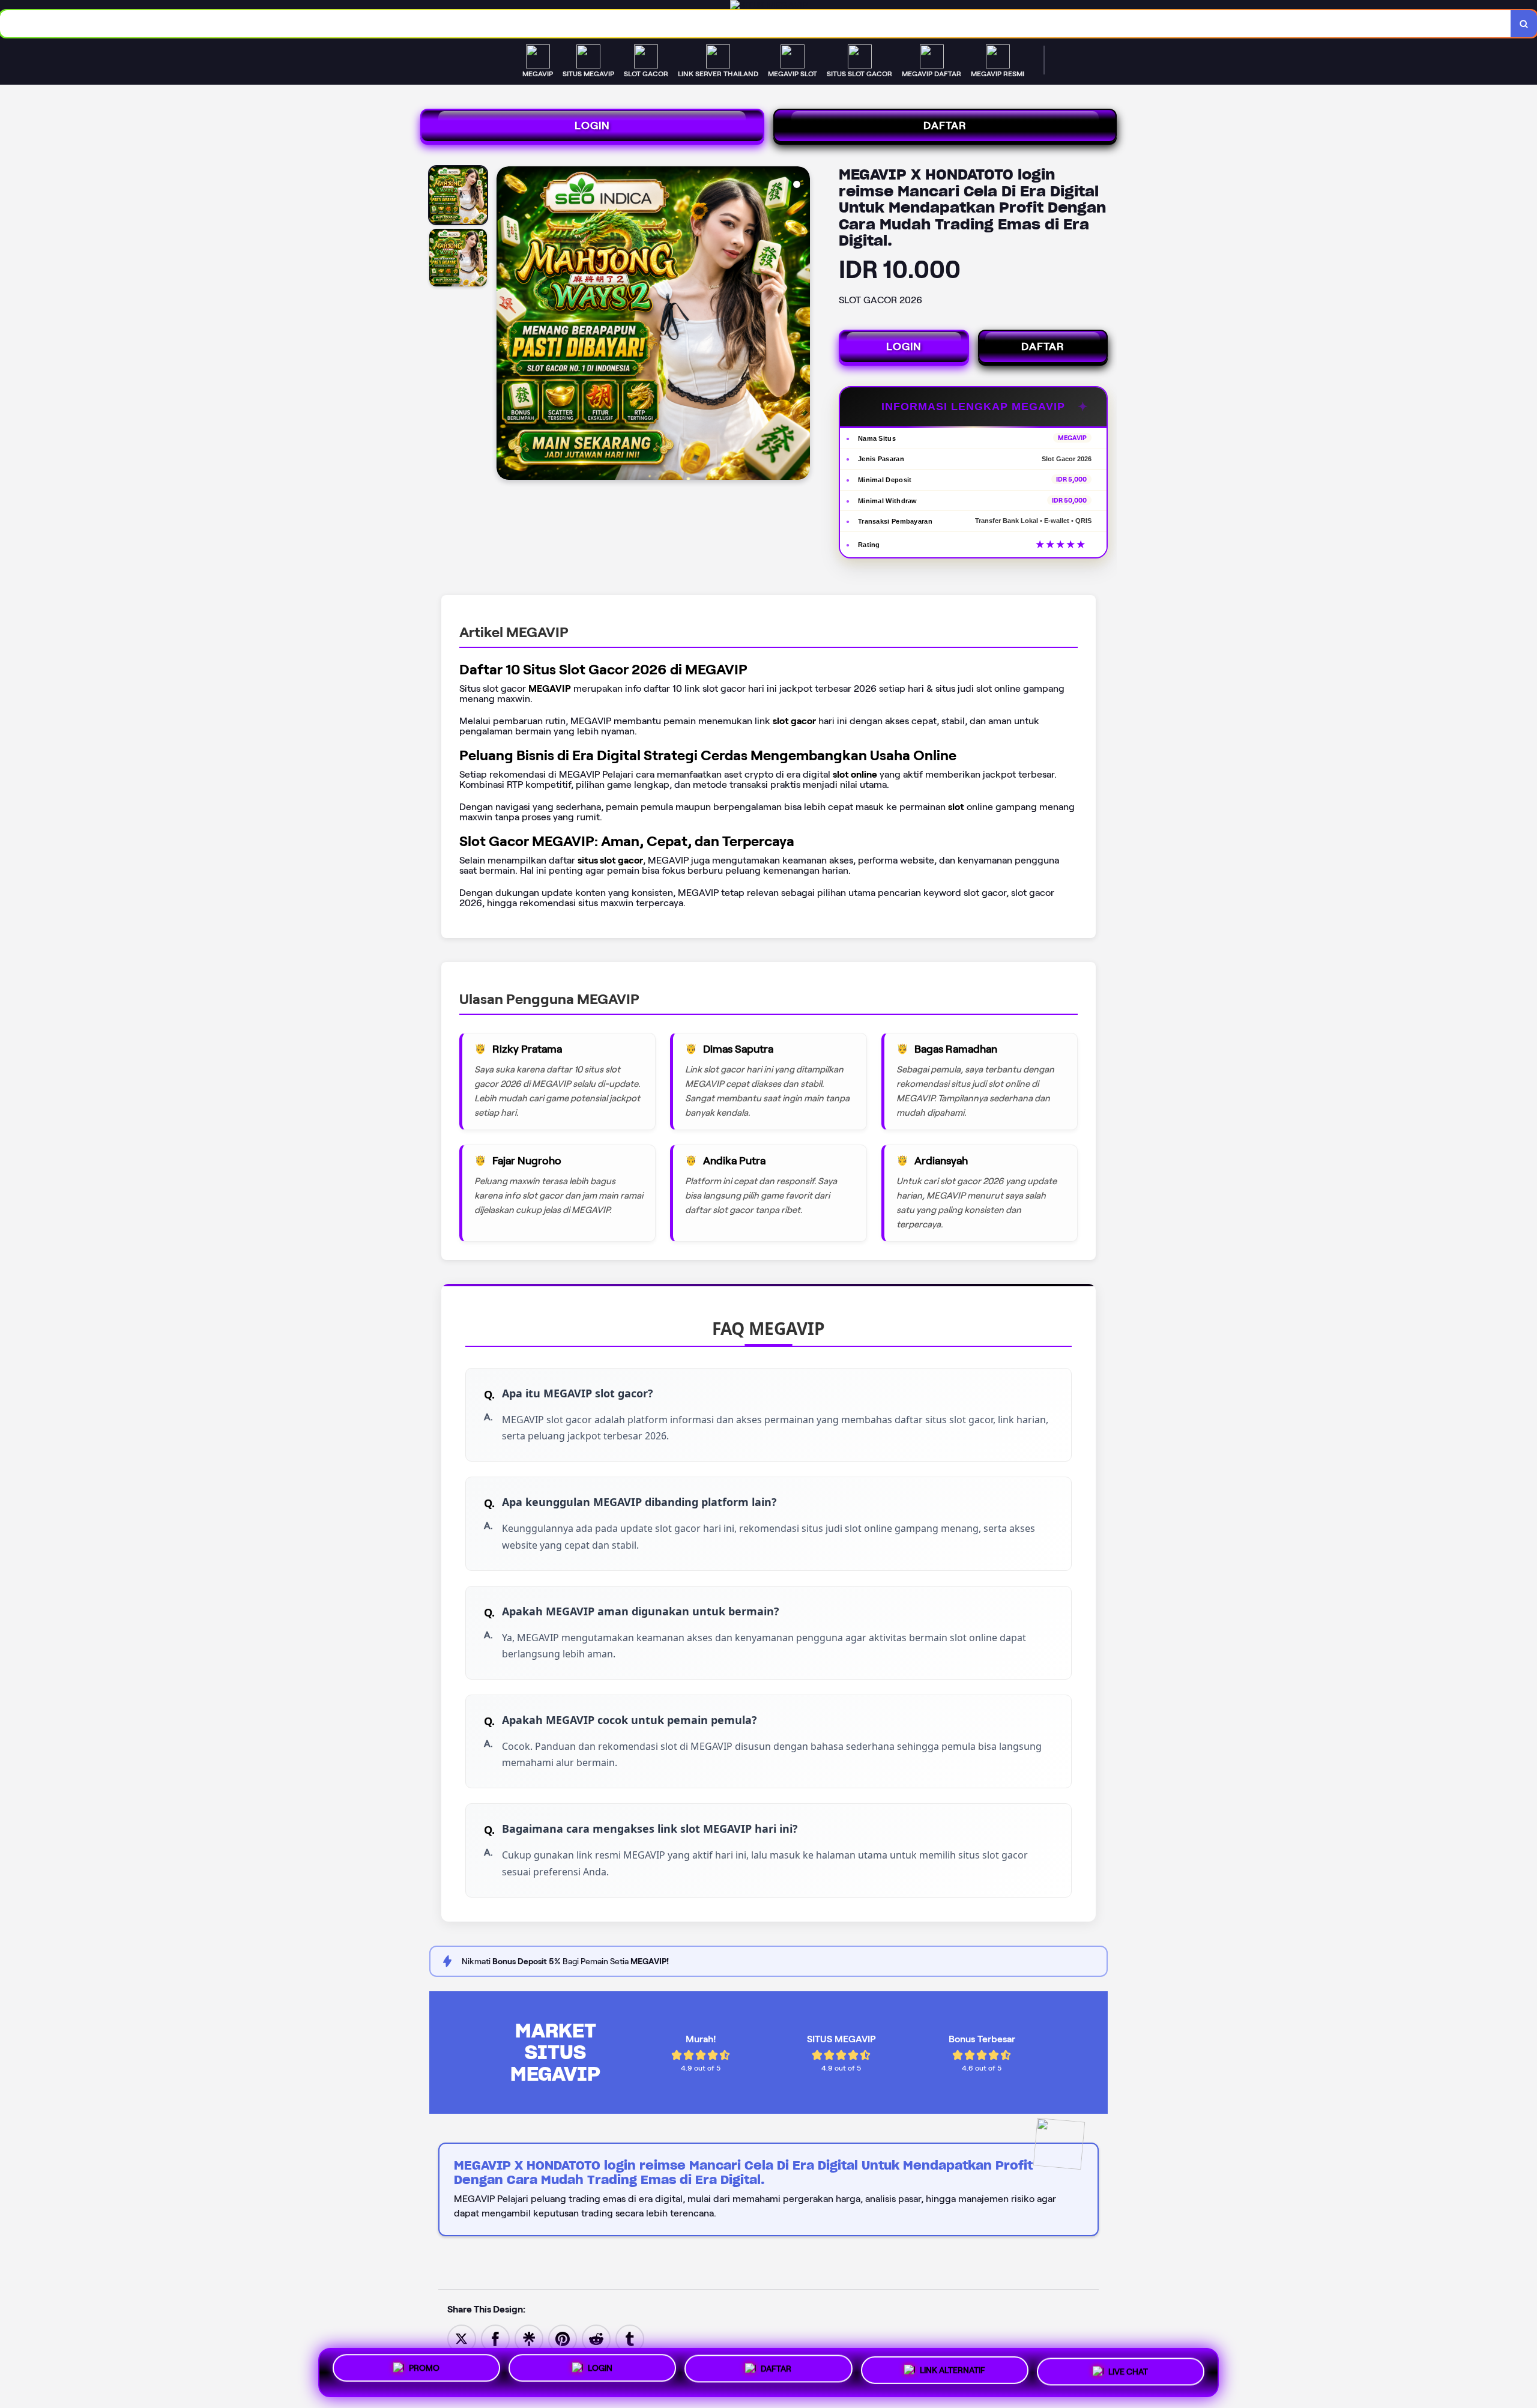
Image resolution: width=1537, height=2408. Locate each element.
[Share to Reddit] (596, 2338)
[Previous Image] (506, 325)
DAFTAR (945, 126)
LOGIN (592, 126)
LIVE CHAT (1128, 2373)
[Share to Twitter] (462, 2338)
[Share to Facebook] (495, 2338)
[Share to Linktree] (529, 2338)
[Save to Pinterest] (563, 2338)
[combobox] (756, 24)
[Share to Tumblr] (630, 2338)
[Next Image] (800, 325)
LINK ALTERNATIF (953, 2372)
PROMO (424, 2368)
